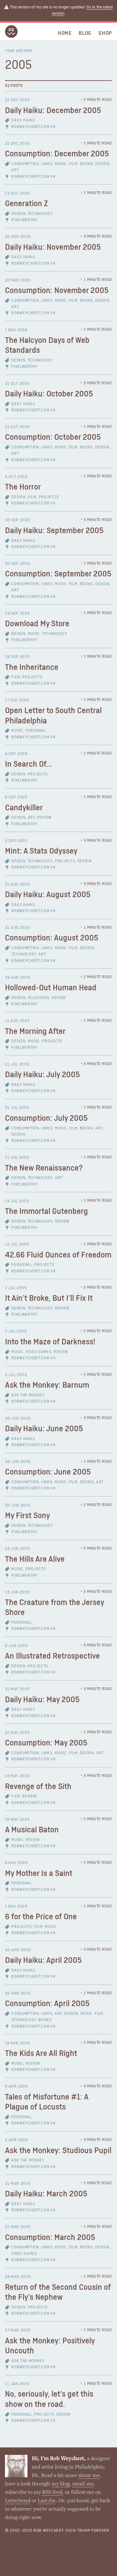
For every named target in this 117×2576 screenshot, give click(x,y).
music (61, 164)
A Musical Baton (32, 1830)
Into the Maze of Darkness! (50, 1342)
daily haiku (23, 120)
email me (83, 2484)
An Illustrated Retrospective (52, 1656)
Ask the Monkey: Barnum (47, 1385)
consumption (25, 164)
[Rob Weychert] (11, 36)
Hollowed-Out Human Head (51, 988)
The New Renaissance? (44, 1168)
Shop (105, 33)
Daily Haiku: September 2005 (54, 531)
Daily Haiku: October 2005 (49, 394)
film (73, 164)
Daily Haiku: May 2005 (42, 1700)
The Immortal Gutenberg (46, 1212)
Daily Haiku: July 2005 (42, 1075)
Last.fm (47, 2501)
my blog (61, 2484)
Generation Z (27, 204)
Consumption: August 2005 (52, 938)
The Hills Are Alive (35, 1559)
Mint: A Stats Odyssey (41, 851)
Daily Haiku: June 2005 (44, 1429)
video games (38, 1352)
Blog (85, 33)
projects (49, 497)
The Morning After (35, 1032)
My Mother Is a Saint (39, 1874)
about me (89, 2476)
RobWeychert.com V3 (33, 2421)
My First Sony (27, 1516)
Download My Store (37, 624)
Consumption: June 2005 (48, 1472)
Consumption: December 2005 (57, 154)
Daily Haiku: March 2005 (46, 2194)
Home (65, 33)
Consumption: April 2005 (47, 2004)
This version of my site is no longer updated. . (61, 10)
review (44, 818)
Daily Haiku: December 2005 (53, 111)
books (86, 164)
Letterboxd (18, 2501)
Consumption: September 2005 (58, 574)
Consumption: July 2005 (46, 1118)
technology (40, 214)
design (102, 164)
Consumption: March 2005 (50, 2238)
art (15, 170)
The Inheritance (32, 668)
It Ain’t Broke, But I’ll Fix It (49, 1298)
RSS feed (52, 2493)
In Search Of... (28, 764)
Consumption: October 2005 (53, 437)
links (47, 164)
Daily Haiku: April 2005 (43, 1960)
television (39, 998)
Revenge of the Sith (38, 1787)
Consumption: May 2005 (46, 1743)
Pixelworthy (24, 220)
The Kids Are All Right (41, 2054)
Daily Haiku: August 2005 (48, 895)
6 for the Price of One (41, 1917)
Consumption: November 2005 (57, 291)
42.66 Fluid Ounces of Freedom (58, 1255)
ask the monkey (28, 1395)
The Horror (23, 487)
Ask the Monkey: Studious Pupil (58, 2151)
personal (36, 731)
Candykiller (24, 808)
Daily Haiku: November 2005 (53, 247)
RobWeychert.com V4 (33, 127)
